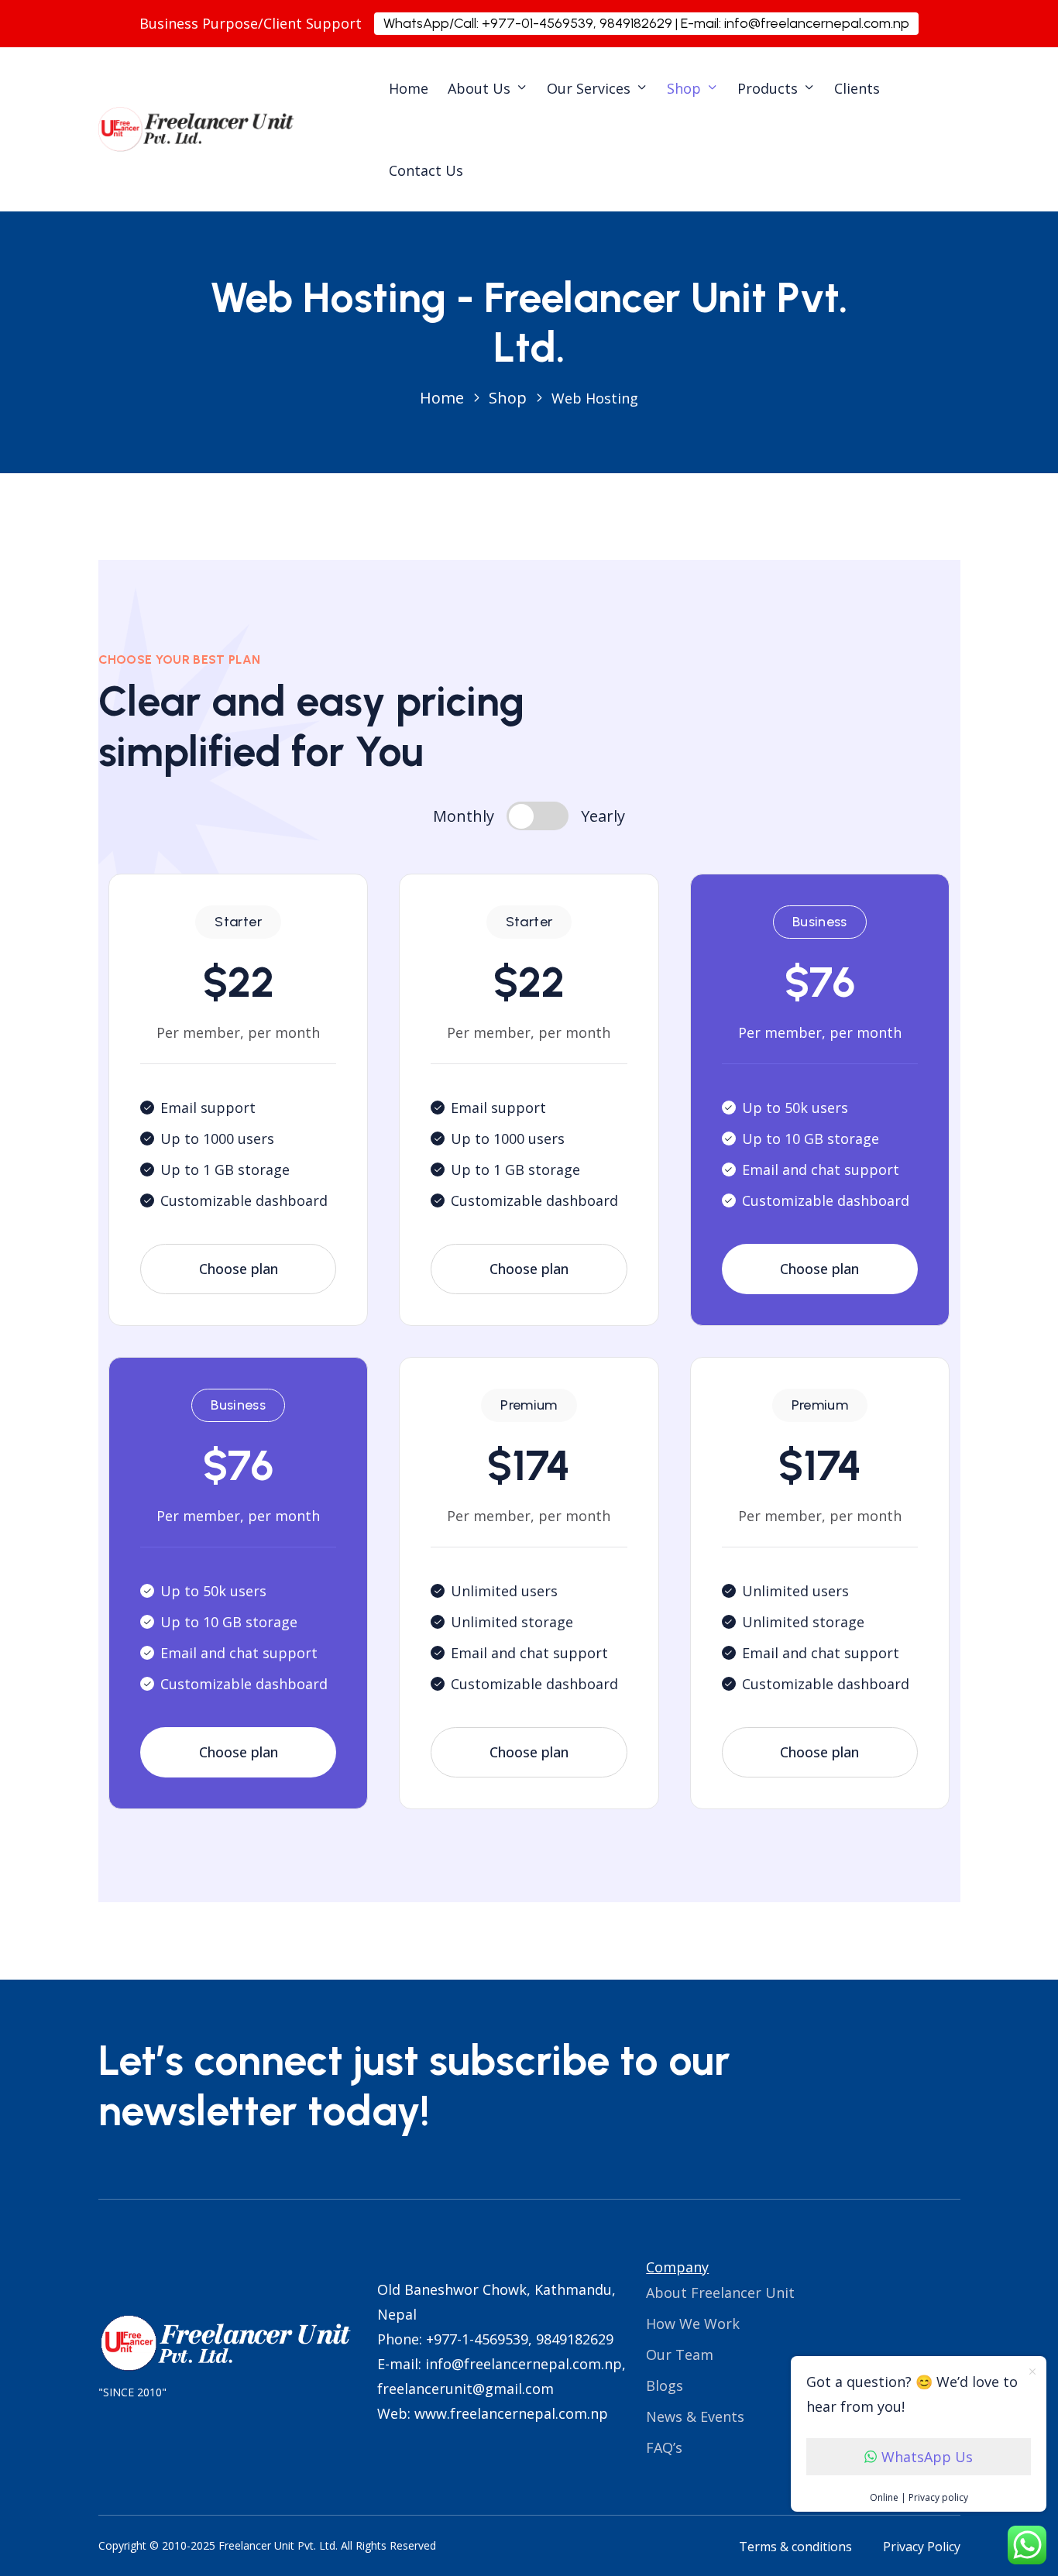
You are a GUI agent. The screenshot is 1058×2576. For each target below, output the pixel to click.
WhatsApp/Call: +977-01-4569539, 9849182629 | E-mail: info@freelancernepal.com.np (646, 23)
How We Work (693, 2324)
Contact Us (426, 170)
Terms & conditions (795, 2547)
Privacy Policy (922, 2547)
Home (409, 88)
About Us (479, 88)
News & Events (695, 2416)
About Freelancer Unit (720, 2293)
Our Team (680, 2354)
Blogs (665, 2385)
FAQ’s (664, 2447)
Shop (684, 88)
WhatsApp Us (927, 2457)
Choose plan (239, 1269)
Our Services (589, 88)
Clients (857, 88)
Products (768, 88)
